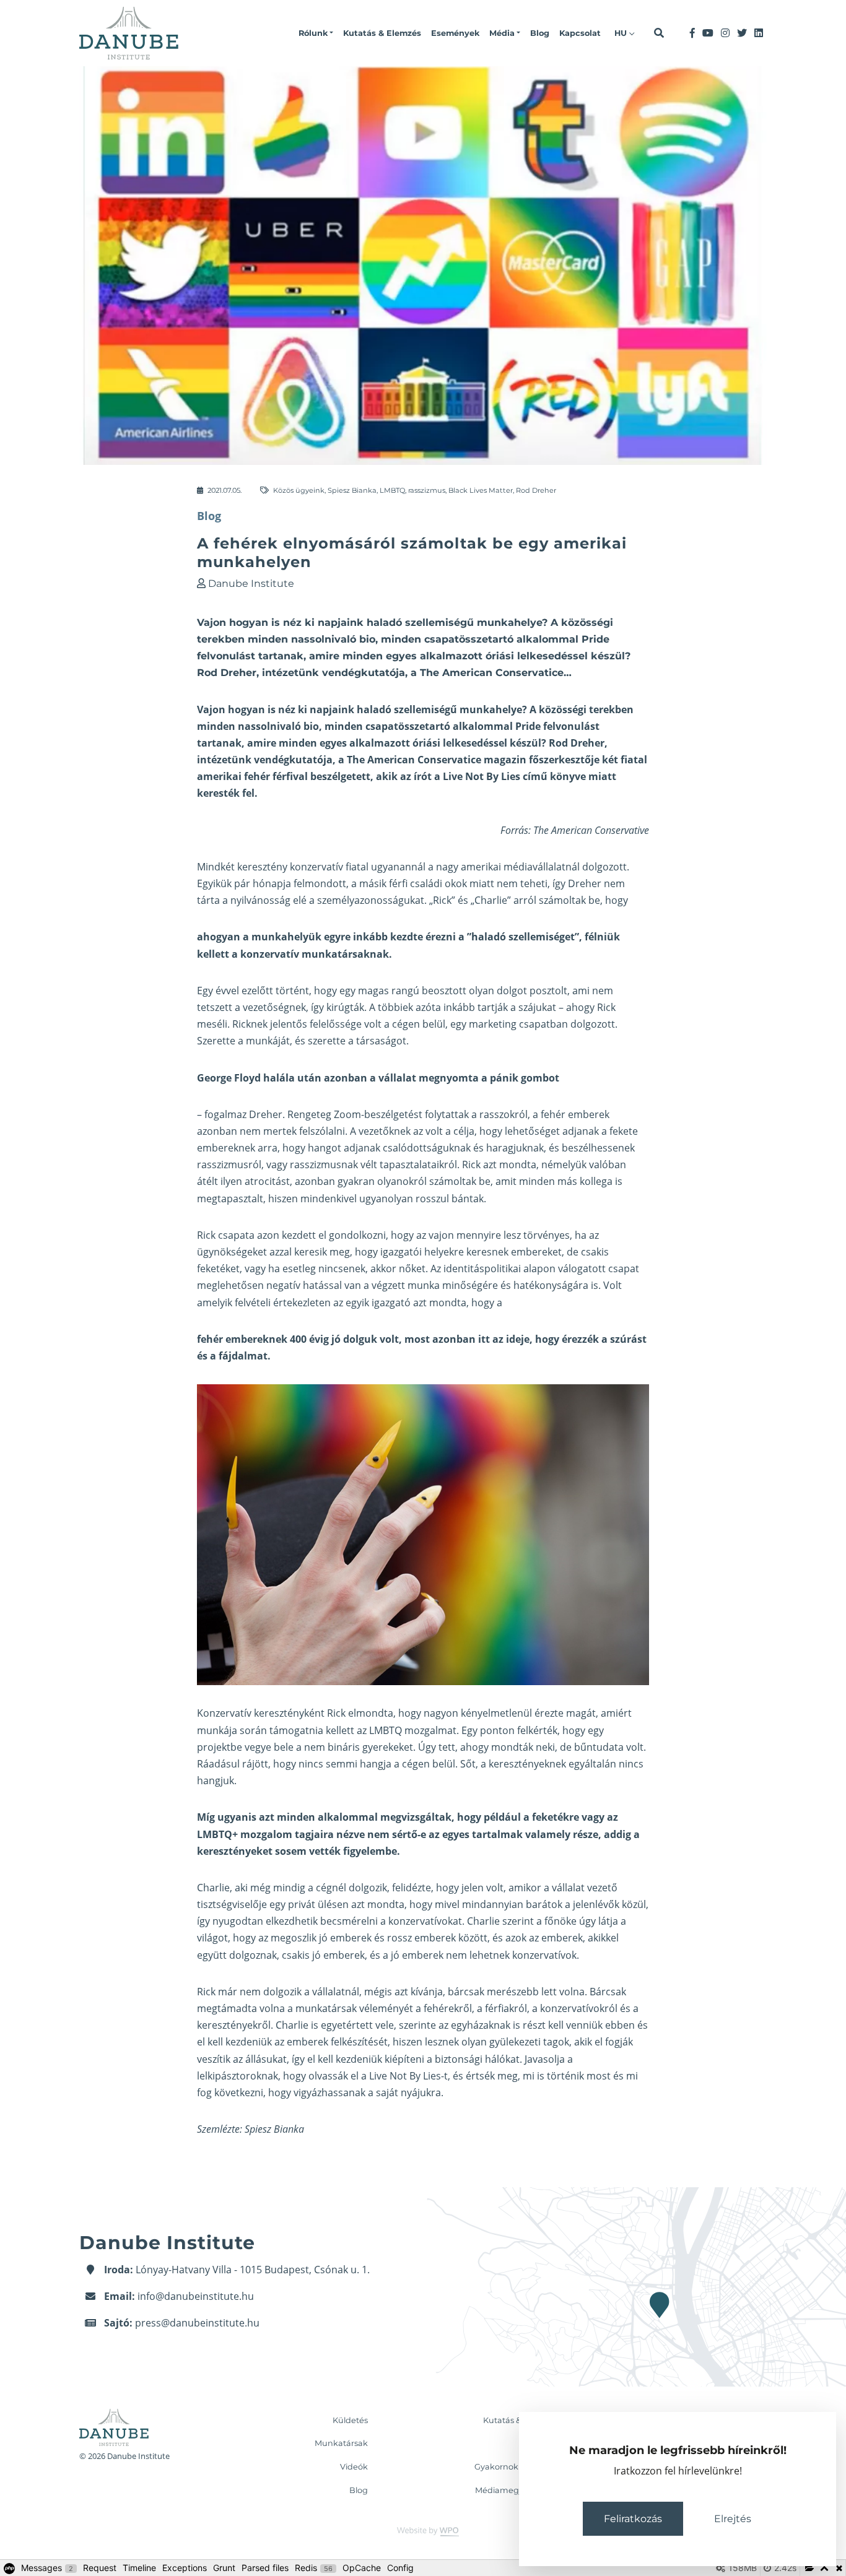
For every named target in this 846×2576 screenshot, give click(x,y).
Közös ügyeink (299, 490)
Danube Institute (251, 583)
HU (622, 33)
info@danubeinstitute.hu (196, 2296)
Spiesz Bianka (352, 490)
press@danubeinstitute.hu (197, 2323)
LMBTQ (392, 490)
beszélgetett (340, 776)
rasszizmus (427, 490)
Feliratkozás (633, 2519)
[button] (316, 33)
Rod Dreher (536, 490)
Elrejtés (733, 2519)
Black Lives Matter (481, 490)
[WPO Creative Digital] (423, 2531)
